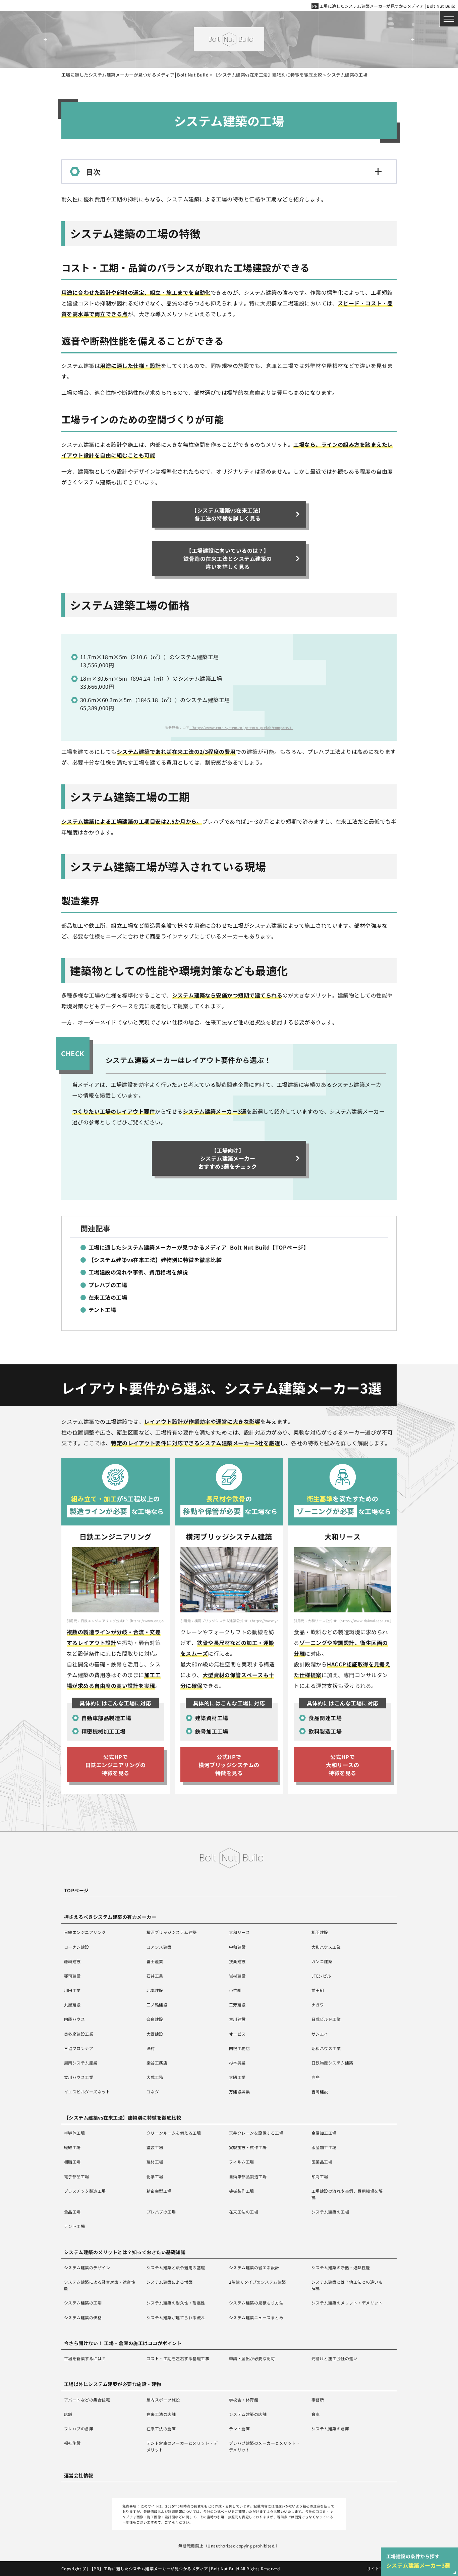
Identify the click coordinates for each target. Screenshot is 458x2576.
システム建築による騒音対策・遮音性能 (100, 2285)
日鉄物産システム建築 (332, 2063)
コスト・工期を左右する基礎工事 (178, 2358)
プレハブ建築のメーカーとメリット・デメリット (265, 2446)
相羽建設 (320, 1932)
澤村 (151, 2048)
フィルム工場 (242, 2162)
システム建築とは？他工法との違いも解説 (347, 2285)
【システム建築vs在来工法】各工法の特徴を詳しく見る (228, 514)
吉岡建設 (320, 2092)
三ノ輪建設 (157, 2005)
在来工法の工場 (244, 2212)
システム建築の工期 (83, 2303)
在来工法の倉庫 (161, 2428)
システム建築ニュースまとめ (256, 2317)
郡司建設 (72, 1976)
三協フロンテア (79, 2048)
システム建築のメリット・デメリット (347, 2303)
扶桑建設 (237, 1961)
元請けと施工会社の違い (334, 2358)
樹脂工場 (72, 2162)
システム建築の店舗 (248, 2414)
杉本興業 (237, 2063)
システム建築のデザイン (87, 2267)
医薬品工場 (322, 2162)
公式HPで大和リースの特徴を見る (342, 1765)
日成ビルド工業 (326, 2019)
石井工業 (155, 1976)
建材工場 (155, 2162)
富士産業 (155, 1961)
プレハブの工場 (161, 2212)
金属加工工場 (324, 2133)
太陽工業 (237, 2077)
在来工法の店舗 (161, 2414)
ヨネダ (153, 2092)
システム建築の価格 (83, 2317)
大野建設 (155, 2034)
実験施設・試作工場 (248, 2147)
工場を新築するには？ (85, 2358)
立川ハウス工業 (79, 2077)
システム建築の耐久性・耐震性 (176, 2303)
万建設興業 (239, 2092)
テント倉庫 (239, 2428)
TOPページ (76, 1890)
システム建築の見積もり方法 (256, 2303)
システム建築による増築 (169, 2282)
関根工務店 (239, 2048)
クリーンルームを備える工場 (174, 2133)
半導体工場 (74, 2133)
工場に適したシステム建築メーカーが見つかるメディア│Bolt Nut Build (387, 6)
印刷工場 (320, 2176)
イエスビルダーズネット (87, 2092)
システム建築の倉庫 (330, 2428)
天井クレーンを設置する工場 (256, 2133)
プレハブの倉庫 (79, 2428)
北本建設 (155, 1990)
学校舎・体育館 (244, 2400)
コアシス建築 (159, 1947)
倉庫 (316, 2414)
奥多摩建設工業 (79, 2034)
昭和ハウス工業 (326, 2048)
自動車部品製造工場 (248, 2176)
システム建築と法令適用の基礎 (176, 2267)
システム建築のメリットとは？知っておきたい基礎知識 (125, 2252)
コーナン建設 (77, 1947)
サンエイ (320, 2034)
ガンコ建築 (322, 1961)
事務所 (318, 2400)
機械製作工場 (242, 2191)
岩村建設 (237, 1976)
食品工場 (72, 2212)
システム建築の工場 (330, 2212)
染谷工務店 (157, 2063)
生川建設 (237, 2019)
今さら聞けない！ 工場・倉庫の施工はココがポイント (123, 2343)
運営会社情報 (79, 2475)
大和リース (239, 1932)
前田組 (318, 1990)
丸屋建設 (72, 2005)
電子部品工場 (77, 2176)
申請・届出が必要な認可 (252, 2358)
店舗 (68, 2414)
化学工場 (155, 2176)
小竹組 (235, 1990)
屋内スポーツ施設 (163, 2400)
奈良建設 (155, 2019)
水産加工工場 (324, 2147)
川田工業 (72, 1990)
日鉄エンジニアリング (85, 1932)
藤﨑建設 (72, 1961)
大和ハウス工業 (326, 1947)
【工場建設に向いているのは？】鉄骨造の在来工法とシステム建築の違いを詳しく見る (228, 558)
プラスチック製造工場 (85, 2191)
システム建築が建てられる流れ (176, 2317)
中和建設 (237, 1947)
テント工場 (74, 2226)
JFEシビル (321, 1976)
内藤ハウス (74, 2019)
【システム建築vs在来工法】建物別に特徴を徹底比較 (123, 2118)
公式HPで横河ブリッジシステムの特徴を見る (229, 1765)
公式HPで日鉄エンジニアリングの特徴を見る (116, 1765)
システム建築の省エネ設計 (254, 2267)
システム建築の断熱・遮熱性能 (341, 2267)
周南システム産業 (81, 2063)
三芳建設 (237, 2005)
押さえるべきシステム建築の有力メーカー (110, 1917)
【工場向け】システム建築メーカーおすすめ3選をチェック (228, 1158)
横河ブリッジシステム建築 (172, 1932)
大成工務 (155, 2077)
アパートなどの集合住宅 (87, 2400)
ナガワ (318, 2005)
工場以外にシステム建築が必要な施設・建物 (113, 2384)
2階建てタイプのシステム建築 (257, 2282)
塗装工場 (155, 2147)
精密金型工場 (159, 2191)
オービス (237, 2034)
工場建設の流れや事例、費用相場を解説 (347, 2194)
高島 (316, 2077)
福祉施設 (72, 2443)
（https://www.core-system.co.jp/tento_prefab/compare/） (241, 727)
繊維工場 (72, 2147)
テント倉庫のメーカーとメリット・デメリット (182, 2446)
